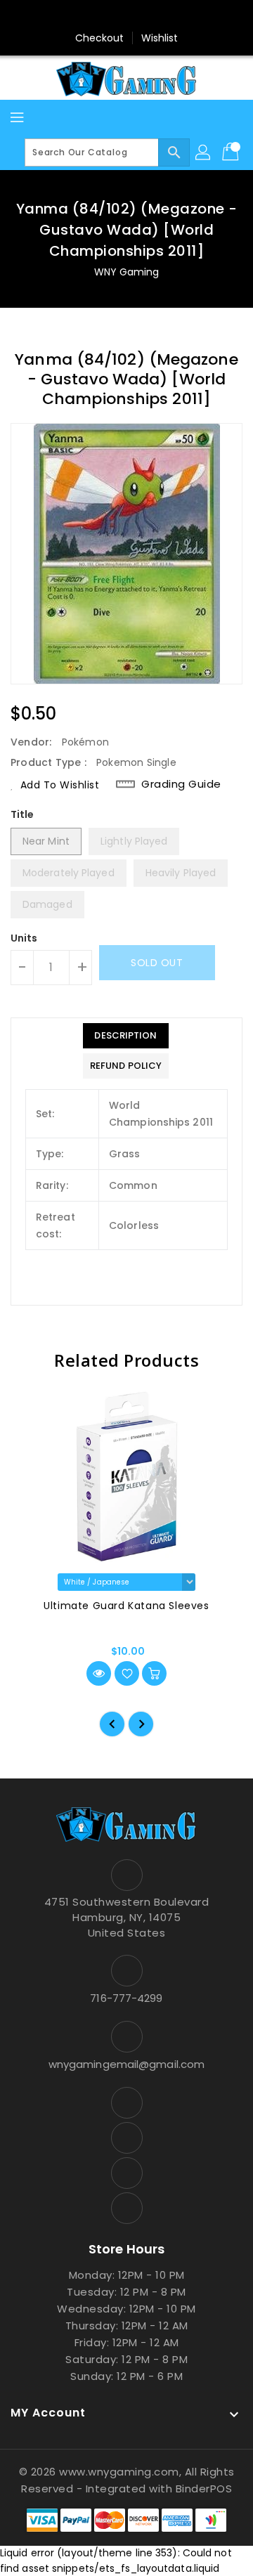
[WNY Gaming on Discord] (140, 16)
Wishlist (160, 38)
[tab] (126, 1036)
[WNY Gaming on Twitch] (167, 16)
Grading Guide (181, 784)
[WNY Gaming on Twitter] (113, 16)
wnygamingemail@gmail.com (126, 2064)
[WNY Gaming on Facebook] (86, 16)
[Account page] (204, 152)
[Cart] (232, 152)
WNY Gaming (127, 272)
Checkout (100, 38)
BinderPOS (204, 2489)
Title (22, 814)
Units (24, 938)
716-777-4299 (126, 1998)
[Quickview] (99, 1673)
